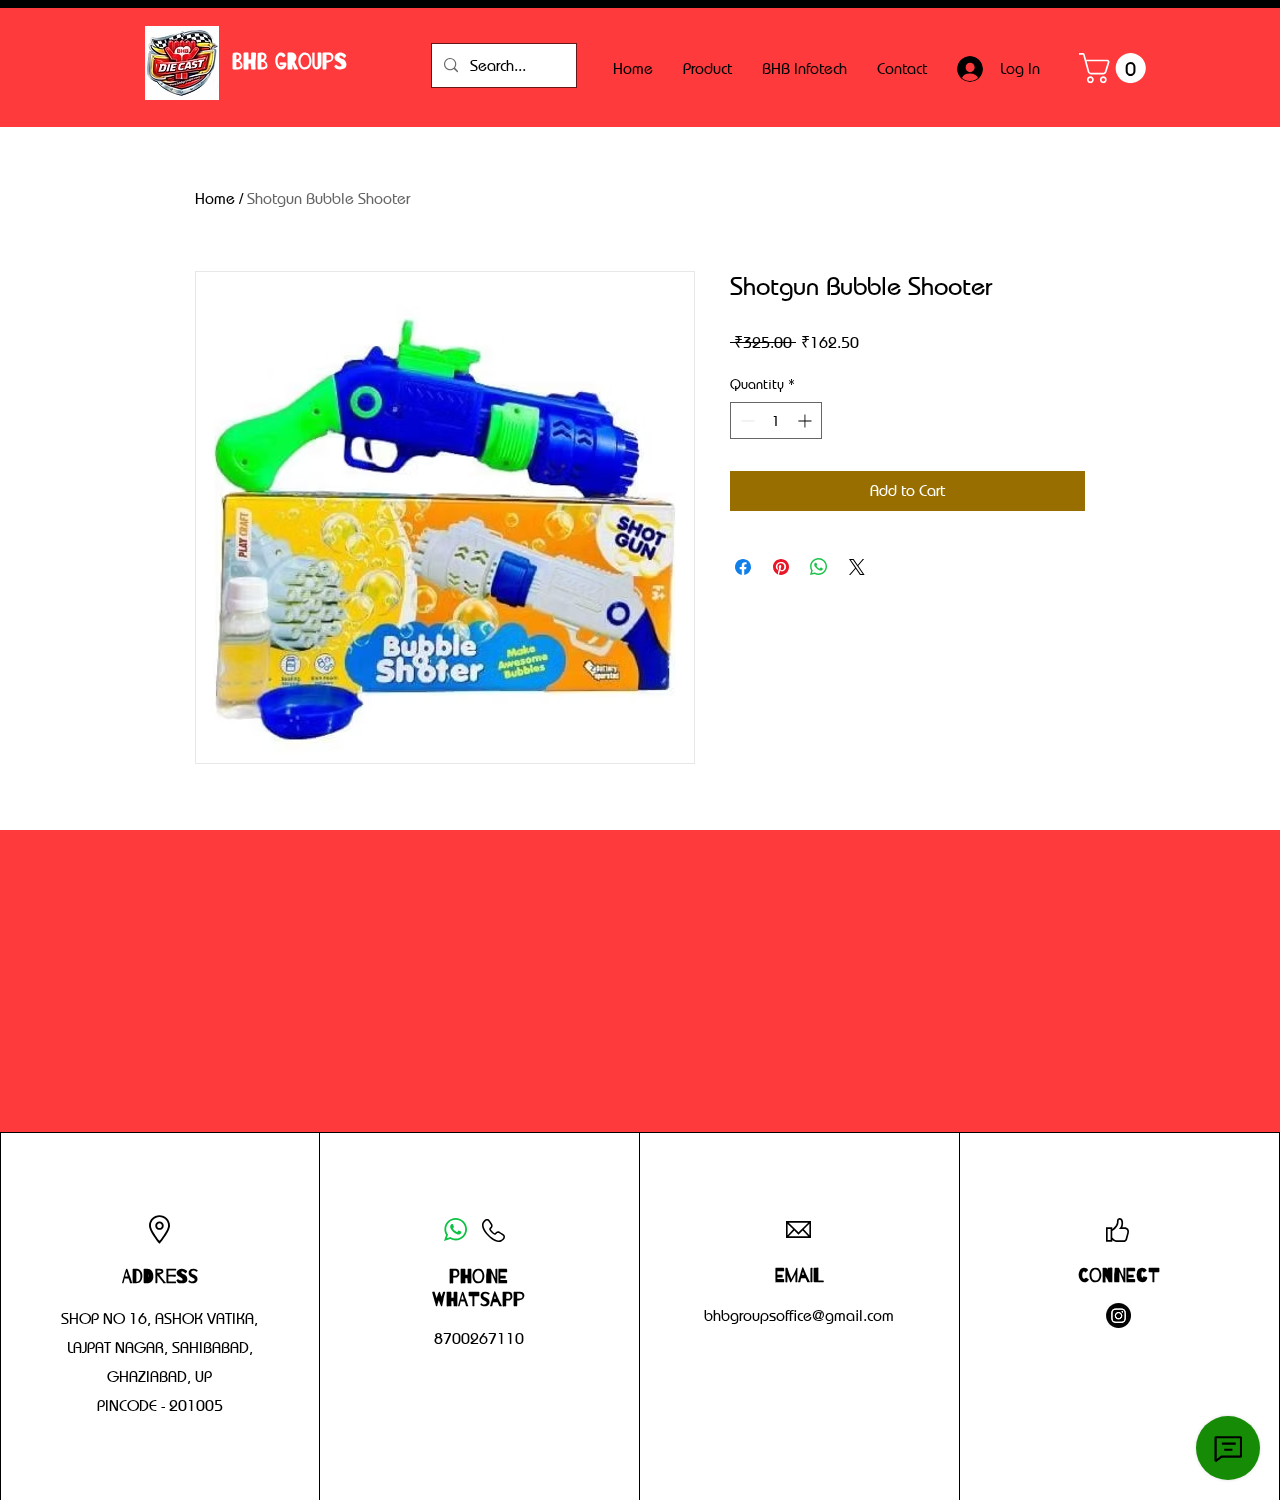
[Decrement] (745, 420)
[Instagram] (1118, 1315)
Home (215, 198)
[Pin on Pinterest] (781, 567)
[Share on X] (857, 567)
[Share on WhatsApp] (819, 567)
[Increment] (806, 420)
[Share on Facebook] (743, 567)
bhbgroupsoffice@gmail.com (799, 1315)
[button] (1116, 68)
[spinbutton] (776, 420)
